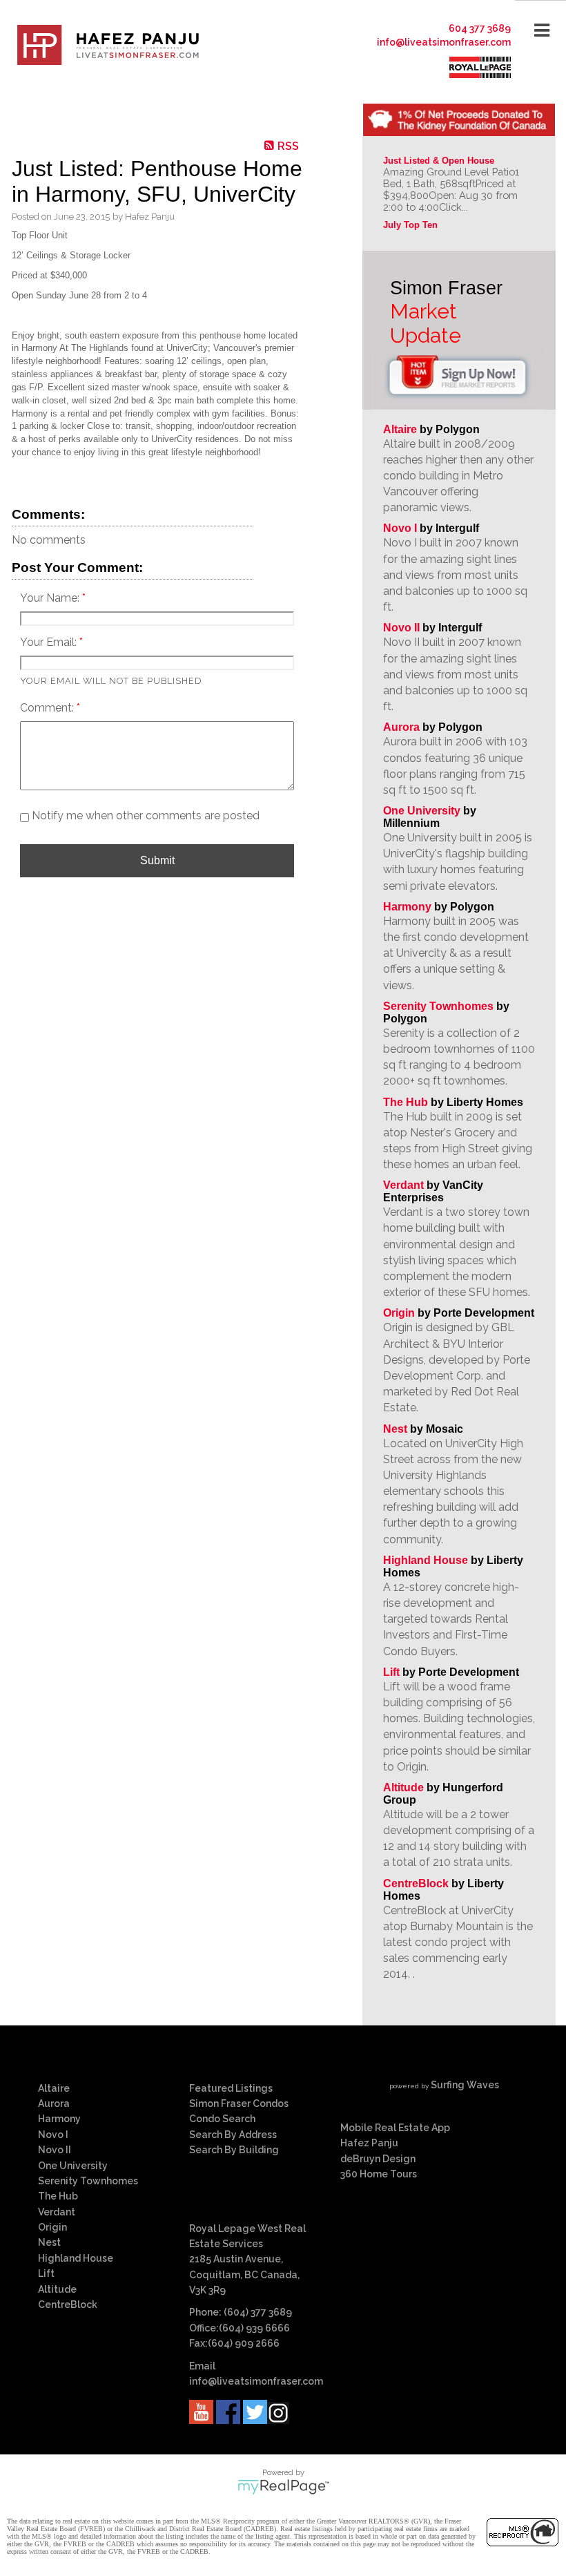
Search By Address (233, 2135)
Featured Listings (231, 2088)
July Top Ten (410, 225)
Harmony (407, 907)
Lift (391, 1672)
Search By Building (234, 2150)
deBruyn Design (378, 2159)
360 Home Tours (379, 2174)
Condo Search (222, 2119)
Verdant (403, 1185)
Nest (395, 1429)
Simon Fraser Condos (239, 2103)
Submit (157, 860)
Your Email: (50, 642)
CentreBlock (416, 1883)
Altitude (403, 1787)
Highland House (426, 1560)
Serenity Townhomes (438, 1006)
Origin (399, 1313)
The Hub (406, 1102)
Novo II (401, 628)
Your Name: (51, 598)
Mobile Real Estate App (395, 2128)
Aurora (401, 727)
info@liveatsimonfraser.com (444, 42)
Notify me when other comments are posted (144, 815)
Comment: (48, 708)
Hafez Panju (369, 2143)
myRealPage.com (283, 2487)
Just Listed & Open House (439, 161)
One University (422, 811)
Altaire (401, 429)
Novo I (400, 528)
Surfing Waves (465, 2085)
